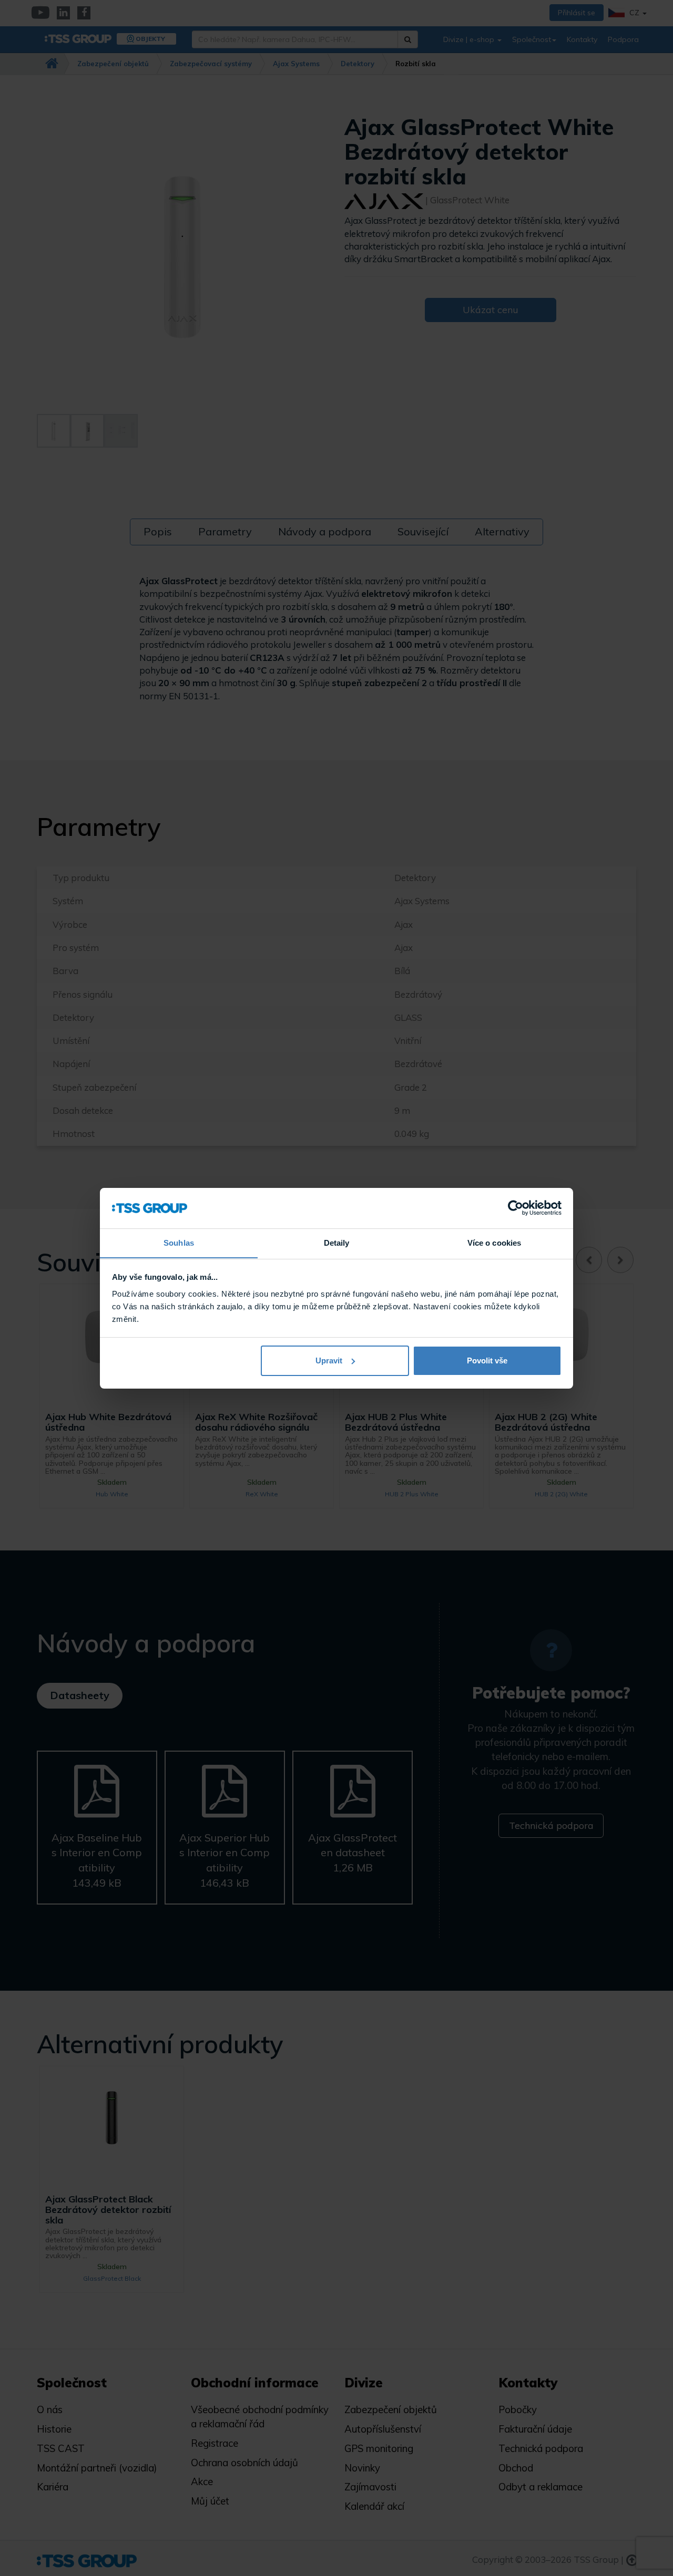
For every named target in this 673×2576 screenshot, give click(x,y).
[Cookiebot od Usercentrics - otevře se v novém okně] (516, 1208)
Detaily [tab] (337, 1242)
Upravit (329, 1361)
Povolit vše (487, 1361)
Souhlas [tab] (179, 1242)
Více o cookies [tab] (494, 1242)
